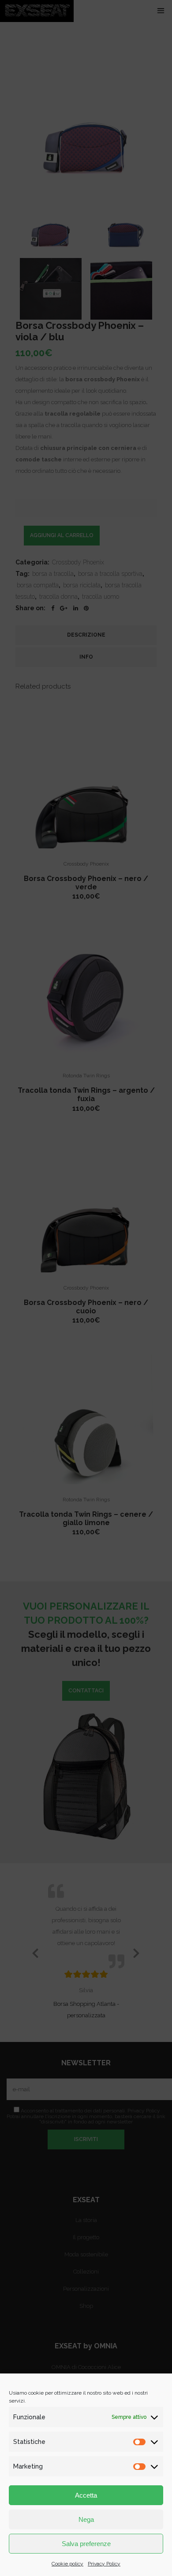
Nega (86, 2519)
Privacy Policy (104, 2564)
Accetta (86, 2495)
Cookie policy (67, 2564)
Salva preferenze (86, 2544)
